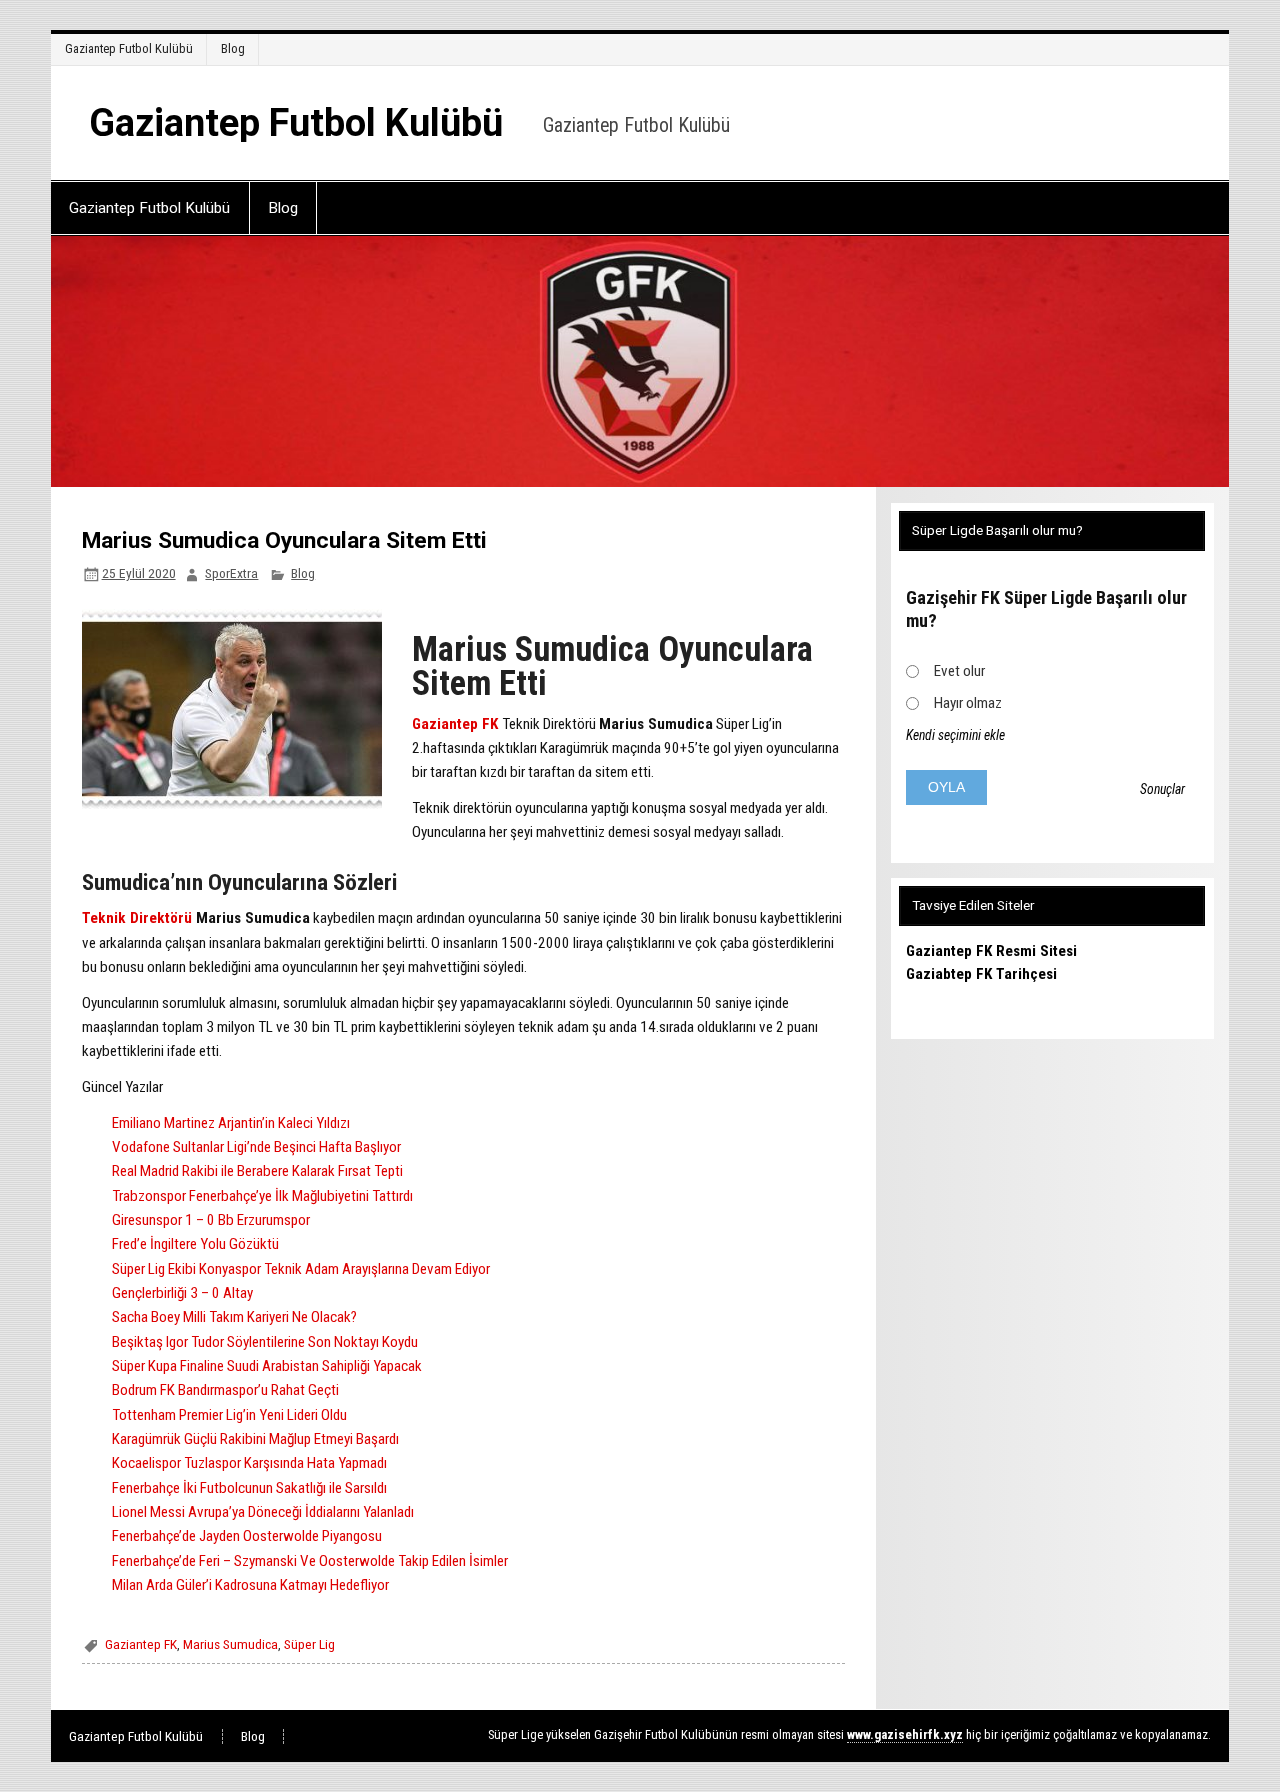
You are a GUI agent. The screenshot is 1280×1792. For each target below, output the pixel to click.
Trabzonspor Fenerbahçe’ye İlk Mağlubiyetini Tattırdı (262, 1196)
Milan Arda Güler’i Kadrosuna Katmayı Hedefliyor (250, 1585)
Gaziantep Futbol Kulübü (129, 48)
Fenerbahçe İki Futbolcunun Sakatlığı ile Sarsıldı (249, 1488)
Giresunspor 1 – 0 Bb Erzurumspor (211, 1220)
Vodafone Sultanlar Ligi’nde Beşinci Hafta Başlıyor (256, 1147)
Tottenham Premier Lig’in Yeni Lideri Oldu (229, 1415)
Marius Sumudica (230, 1644)
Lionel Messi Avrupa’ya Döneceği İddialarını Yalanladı (263, 1512)
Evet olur (959, 671)
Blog (233, 48)
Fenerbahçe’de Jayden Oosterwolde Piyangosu (247, 1536)
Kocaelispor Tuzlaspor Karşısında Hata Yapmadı (249, 1463)
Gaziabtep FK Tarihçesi (981, 974)
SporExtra (231, 573)
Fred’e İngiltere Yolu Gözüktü (195, 1244)
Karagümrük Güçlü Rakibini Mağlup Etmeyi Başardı (255, 1439)
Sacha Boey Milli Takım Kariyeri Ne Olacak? (234, 1317)
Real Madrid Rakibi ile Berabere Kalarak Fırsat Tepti (257, 1171)
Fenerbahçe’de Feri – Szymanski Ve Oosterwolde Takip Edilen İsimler (310, 1561)
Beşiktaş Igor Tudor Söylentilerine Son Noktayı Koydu (265, 1342)
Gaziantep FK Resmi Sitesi (991, 951)
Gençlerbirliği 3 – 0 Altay (182, 1293)
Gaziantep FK (457, 724)
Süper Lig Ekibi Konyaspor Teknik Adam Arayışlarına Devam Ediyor (301, 1269)
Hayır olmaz (968, 703)
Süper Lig (309, 1644)
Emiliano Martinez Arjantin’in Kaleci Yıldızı (231, 1123)
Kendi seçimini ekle (955, 735)
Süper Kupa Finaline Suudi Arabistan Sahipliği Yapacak (267, 1366)
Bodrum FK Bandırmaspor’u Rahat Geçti (225, 1390)
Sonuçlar (1162, 789)
